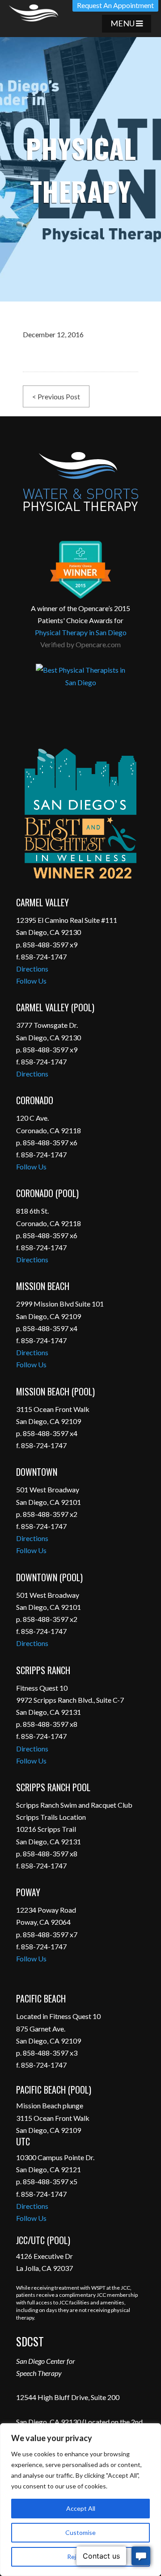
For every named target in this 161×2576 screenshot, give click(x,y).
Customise (80, 2532)
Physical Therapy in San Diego (81, 632)
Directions (32, 969)
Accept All (81, 2508)
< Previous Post (56, 396)
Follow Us (31, 981)
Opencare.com (98, 644)
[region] (80, 2500)
